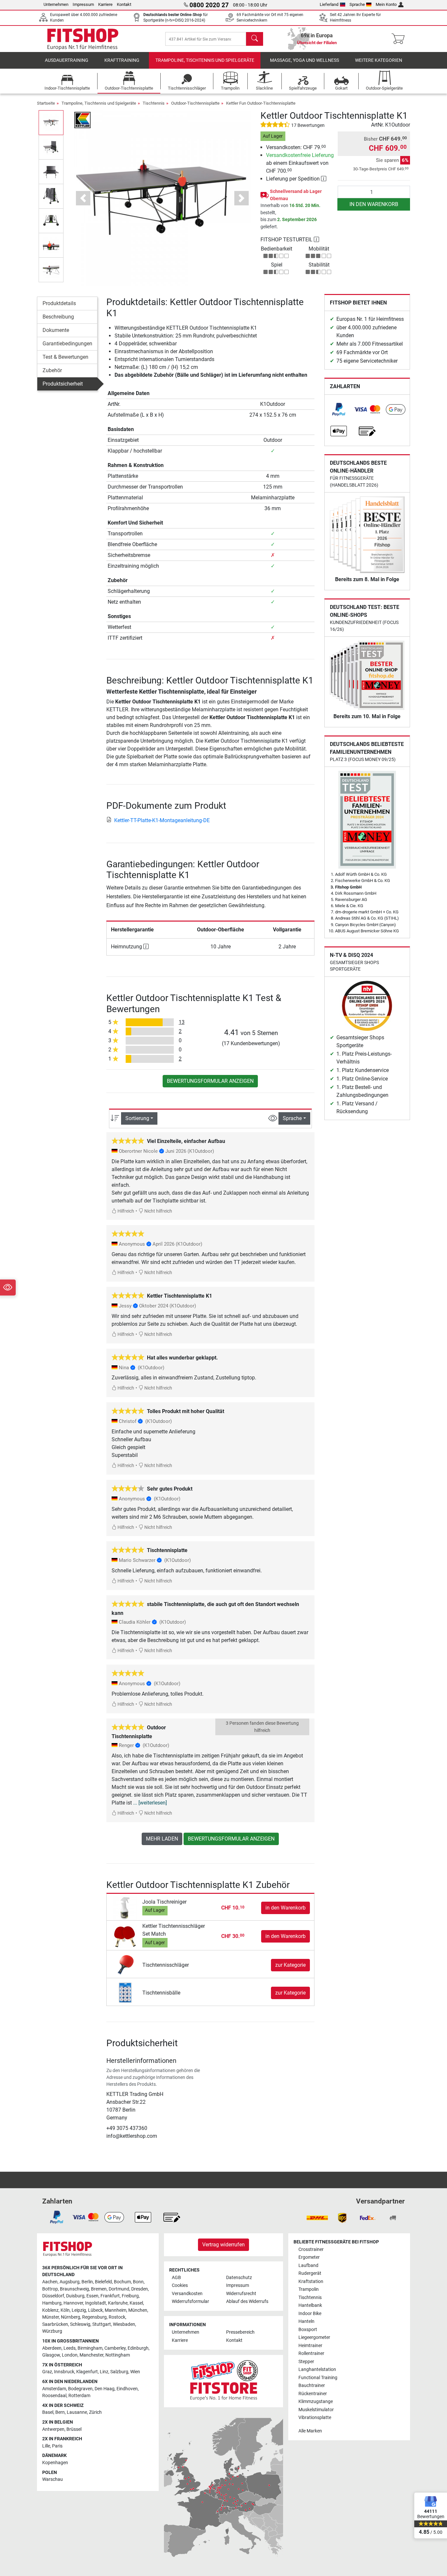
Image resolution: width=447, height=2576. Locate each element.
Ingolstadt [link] (96, 2303)
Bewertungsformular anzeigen (210, 1081)
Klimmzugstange (316, 2402)
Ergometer (309, 2257)
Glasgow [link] (51, 2355)
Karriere (105, 4)
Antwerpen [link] (53, 2429)
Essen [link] (92, 2296)
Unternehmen (56, 4)
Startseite (46, 103)
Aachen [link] (50, 2282)
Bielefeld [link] (103, 2282)
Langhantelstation (317, 2369)
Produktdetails (59, 303)
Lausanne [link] (77, 2412)
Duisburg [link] (75, 2296)
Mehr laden (162, 1839)
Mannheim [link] (116, 2310)
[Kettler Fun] (82, 120)
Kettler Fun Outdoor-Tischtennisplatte (261, 103)
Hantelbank (310, 2305)
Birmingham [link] (90, 2348)
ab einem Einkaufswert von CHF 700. (300, 163)
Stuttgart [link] (102, 2324)
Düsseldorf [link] (53, 2296)
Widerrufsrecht (241, 2294)
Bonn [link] (138, 2282)
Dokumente (56, 330)
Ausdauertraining (67, 60)
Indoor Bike (310, 2314)
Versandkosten (187, 2294)
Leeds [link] (70, 2348)
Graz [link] (47, 2372)
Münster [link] (51, 2317)
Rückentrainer (313, 2394)
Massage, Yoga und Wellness (304, 60)
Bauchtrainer (312, 2386)
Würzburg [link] (52, 2331)
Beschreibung (58, 317)
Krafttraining (122, 60)
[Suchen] (255, 39)
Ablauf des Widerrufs (247, 2301)
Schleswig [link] (80, 2324)
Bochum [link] (122, 2282)
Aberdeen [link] (52, 2348)
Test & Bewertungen (65, 357)
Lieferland (329, 4)
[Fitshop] (83, 38)
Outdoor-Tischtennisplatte (195, 103)
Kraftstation (311, 2282)
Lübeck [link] (95, 2310)
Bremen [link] (99, 2289)
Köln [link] (65, 2310)
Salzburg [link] (119, 2372)
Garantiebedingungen (67, 344)
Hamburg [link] (52, 2303)
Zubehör (52, 370)
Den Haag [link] (105, 2389)
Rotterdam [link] (79, 2396)
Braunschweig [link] (74, 2289)
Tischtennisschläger (166, 1965)
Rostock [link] (117, 2317)
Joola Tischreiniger (164, 1902)
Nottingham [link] (118, 2355)
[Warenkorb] (400, 39)
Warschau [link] (53, 2479)
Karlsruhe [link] (118, 2303)
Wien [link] (135, 2372)
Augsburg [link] (70, 2282)
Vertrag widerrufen (223, 2245)
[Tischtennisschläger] (125, 1965)
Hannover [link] (73, 2303)
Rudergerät (310, 2273)
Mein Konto (386, 4)
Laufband (308, 2265)
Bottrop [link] (50, 2289)
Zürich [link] (95, 2412)
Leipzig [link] (79, 2310)
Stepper (306, 2362)
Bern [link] (60, 2412)
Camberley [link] (115, 2348)
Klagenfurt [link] (87, 2372)
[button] (51, 122)
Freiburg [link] (130, 2296)
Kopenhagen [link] (55, 2463)
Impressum (83, 4)
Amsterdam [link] (54, 2389)
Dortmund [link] (119, 2289)
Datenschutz (239, 2278)
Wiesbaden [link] (124, 2324)
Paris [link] (57, 2446)
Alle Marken (310, 2431)
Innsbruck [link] (64, 2372)
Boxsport (308, 2330)
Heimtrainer (310, 2346)
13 (182, 1022)
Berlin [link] (87, 2282)
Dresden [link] (140, 2289)
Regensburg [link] (94, 2317)
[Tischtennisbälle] (125, 1992)
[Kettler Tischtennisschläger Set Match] (125, 1936)
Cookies (180, 2285)
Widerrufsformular (190, 2301)
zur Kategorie (290, 1965)
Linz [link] (104, 2372)
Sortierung (137, 1118)
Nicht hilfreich (158, 1211)
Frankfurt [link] (110, 2296)
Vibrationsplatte (315, 2418)
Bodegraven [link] (80, 2389)
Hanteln (306, 2321)
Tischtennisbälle (161, 1993)
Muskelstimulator (316, 2410)
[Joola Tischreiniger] (125, 1908)
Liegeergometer (314, 2337)
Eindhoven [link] (127, 2389)
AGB (176, 2278)
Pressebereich (240, 2332)
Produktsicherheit (63, 384)
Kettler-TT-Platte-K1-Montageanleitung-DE (162, 820)
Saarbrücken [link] (55, 2324)
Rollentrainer (311, 2353)
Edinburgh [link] (138, 2348)
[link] (339, 409)
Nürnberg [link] (71, 2317)
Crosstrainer (311, 2249)
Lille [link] (46, 2446)
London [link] (70, 2355)
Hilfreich (125, 1211)
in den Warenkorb (374, 204)
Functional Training (318, 2378)
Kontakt (124, 4)
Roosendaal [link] (54, 2396)
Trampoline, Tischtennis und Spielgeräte (205, 60)
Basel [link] (48, 2412)
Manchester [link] (91, 2355)
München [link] (138, 2310)
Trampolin (309, 2289)
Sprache (357, 4)
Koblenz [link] (50, 2310)
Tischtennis (154, 103)
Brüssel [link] (74, 2429)
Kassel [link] (136, 2303)
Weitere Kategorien (379, 60)
